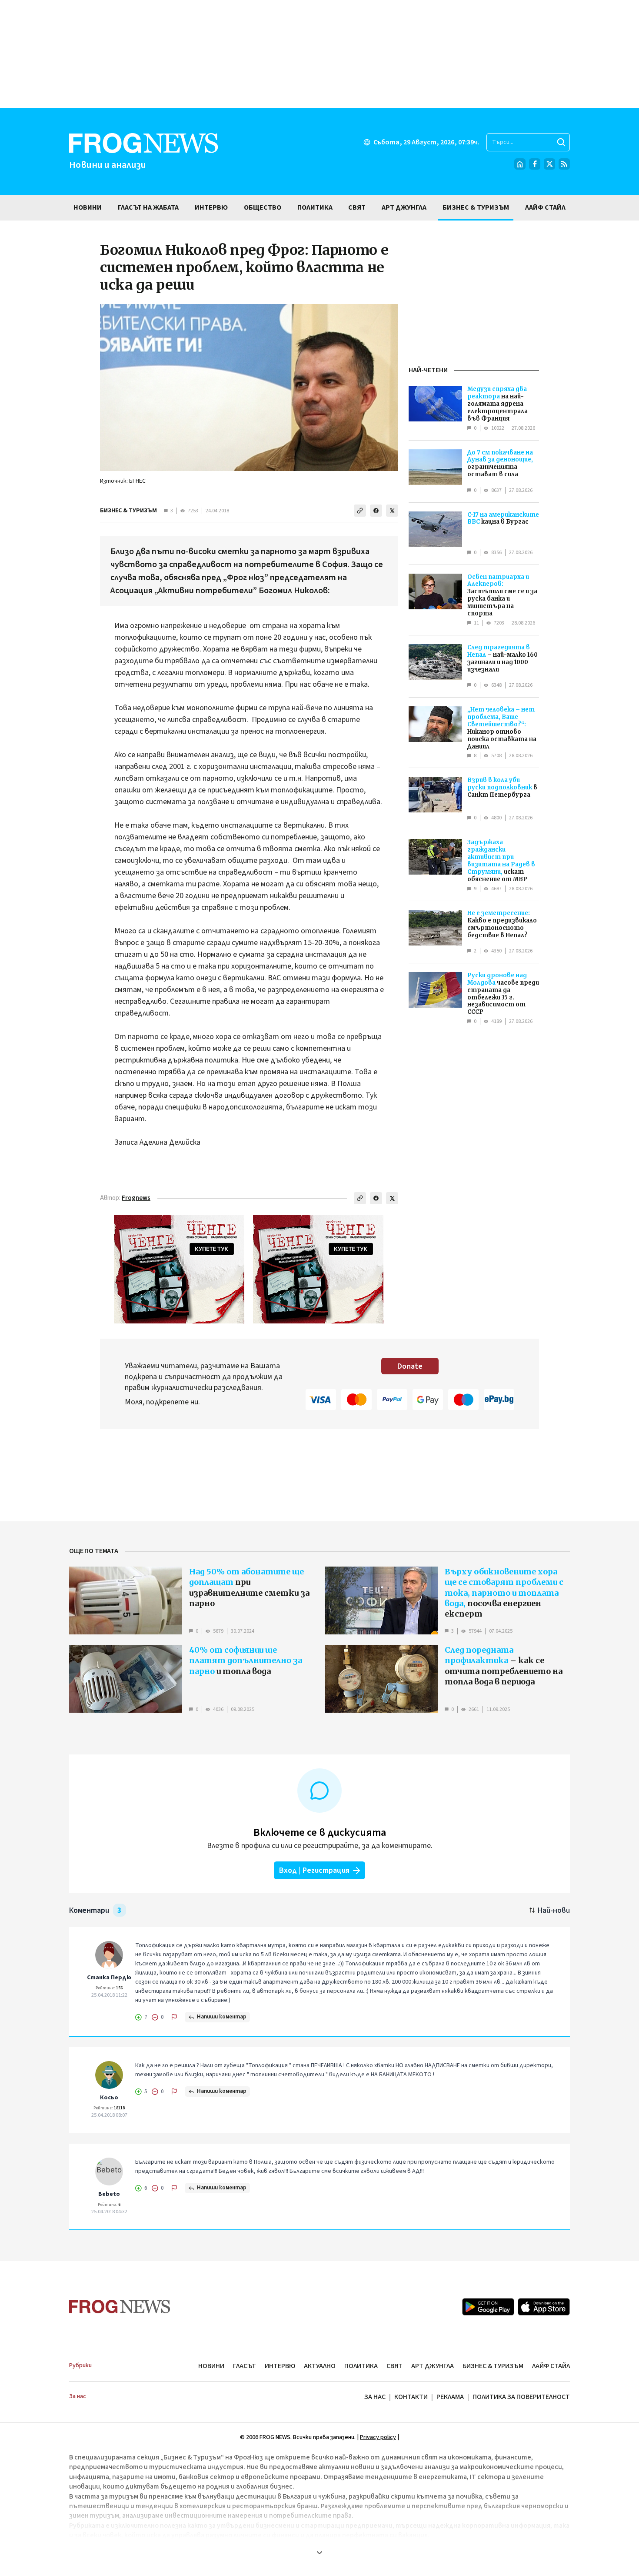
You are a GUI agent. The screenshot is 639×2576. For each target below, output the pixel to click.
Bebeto (109, 2194)
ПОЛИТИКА (361, 2366)
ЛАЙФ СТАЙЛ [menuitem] (545, 207)
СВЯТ (394, 2366)
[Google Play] (488, 2307)
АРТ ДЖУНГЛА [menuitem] (404, 207)
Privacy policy (378, 2437)
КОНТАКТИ (411, 2397)
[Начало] (520, 164)
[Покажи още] (319, 2553)
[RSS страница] (564, 164)
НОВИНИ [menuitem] (88, 207)
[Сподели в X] (392, 511)
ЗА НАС (375, 2397)
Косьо (109, 2098)
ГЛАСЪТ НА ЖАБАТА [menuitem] (148, 207)
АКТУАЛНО (320, 2366)
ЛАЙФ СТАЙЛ (551, 2366)
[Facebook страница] (535, 164)
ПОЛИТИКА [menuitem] (315, 207)
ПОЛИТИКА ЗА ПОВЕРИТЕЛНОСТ (521, 2397)
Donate (410, 1366)
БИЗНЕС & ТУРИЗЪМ (128, 511)
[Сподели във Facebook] (376, 511)
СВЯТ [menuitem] (357, 207)
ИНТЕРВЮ (280, 2366)
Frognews (136, 1198)
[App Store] (544, 2307)
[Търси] (561, 142)
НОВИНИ (211, 2366)
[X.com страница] (549, 164)
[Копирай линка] (360, 511)
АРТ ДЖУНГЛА (433, 2366)
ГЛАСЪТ (245, 2366)
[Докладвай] (174, 2017)
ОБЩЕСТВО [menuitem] (263, 207)
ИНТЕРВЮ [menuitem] (211, 207)
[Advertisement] (319, 54)
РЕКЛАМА (450, 2397)
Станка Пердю (109, 1978)
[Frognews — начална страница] (120, 2307)
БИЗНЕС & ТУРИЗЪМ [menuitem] (476, 207)
